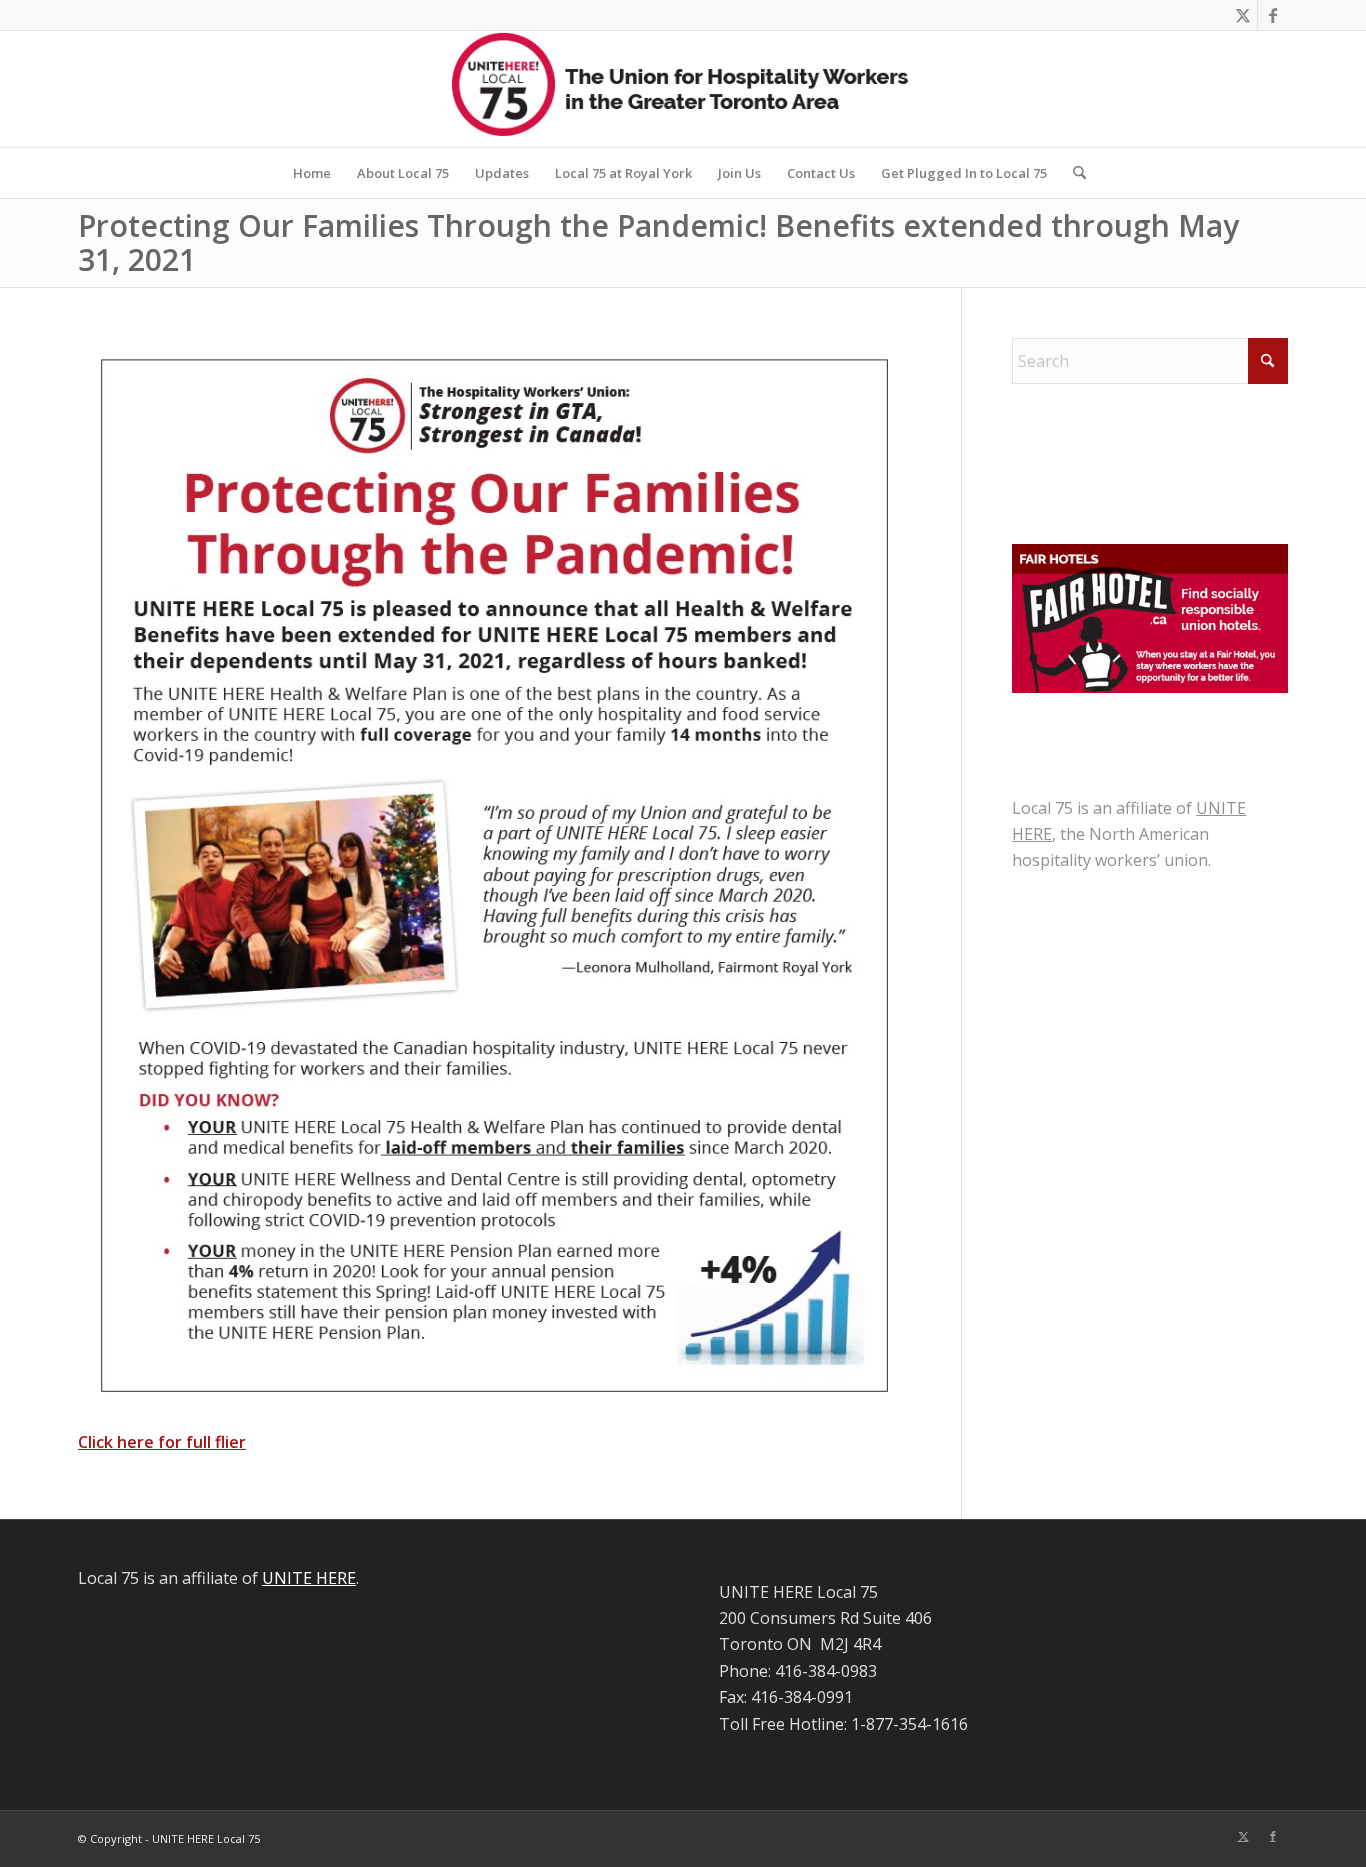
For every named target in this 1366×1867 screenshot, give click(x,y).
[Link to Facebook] (1273, 15)
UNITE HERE (309, 1578)
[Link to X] (1242, 15)
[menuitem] (312, 173)
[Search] (1073, 173)
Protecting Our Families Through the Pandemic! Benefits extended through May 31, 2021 (658, 242)
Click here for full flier (162, 1442)
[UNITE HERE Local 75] (683, 89)
